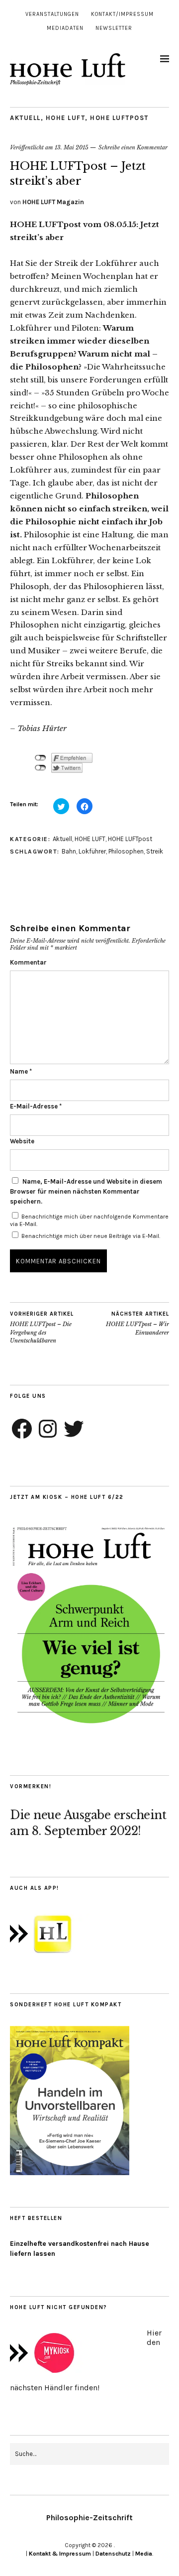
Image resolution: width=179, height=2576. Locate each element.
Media (144, 2554)
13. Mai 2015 (72, 147)
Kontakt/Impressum (122, 14)
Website (22, 1141)
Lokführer (92, 851)
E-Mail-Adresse (36, 1106)
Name (21, 1071)
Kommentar (28, 962)
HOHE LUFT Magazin (53, 202)
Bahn (69, 851)
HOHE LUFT (66, 118)
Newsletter (114, 28)
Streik (155, 851)
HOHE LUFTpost (119, 118)
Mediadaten (65, 28)
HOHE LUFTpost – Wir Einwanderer (137, 1323)
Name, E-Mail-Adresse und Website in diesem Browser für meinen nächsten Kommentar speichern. (86, 1191)
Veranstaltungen (52, 14)
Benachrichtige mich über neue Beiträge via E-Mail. (91, 1236)
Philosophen (126, 851)
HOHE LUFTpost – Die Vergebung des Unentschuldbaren (42, 1328)
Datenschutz (113, 2554)
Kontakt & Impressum (60, 2554)
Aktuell (25, 118)
